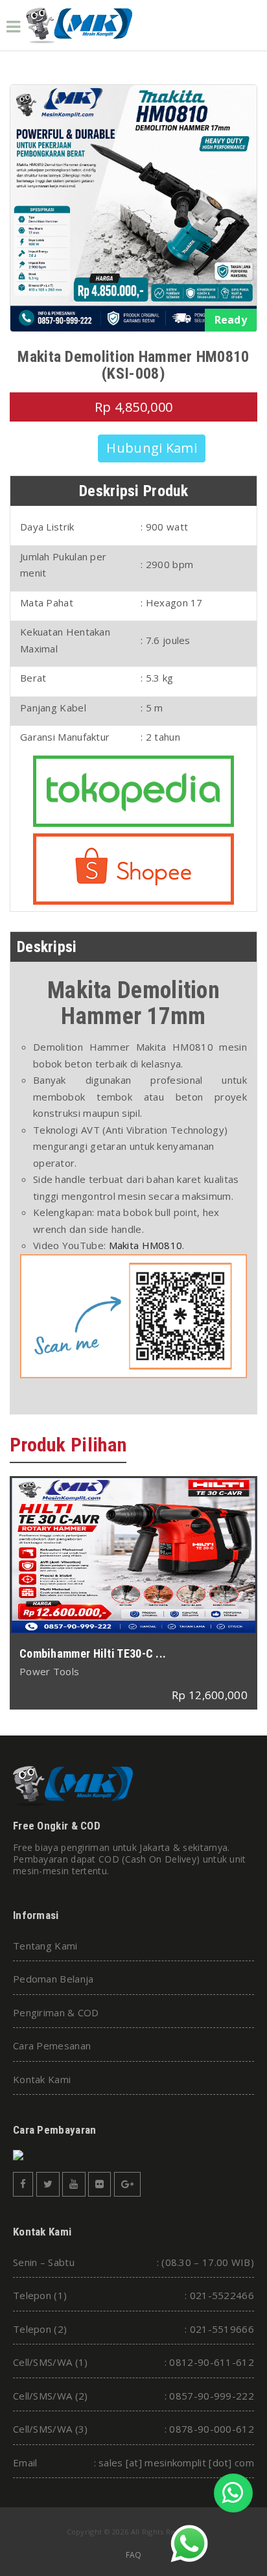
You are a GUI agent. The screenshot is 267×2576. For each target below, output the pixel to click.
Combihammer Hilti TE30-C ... (93, 1653)
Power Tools (49, 1671)
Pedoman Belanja (53, 1979)
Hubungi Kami (152, 448)
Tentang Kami (45, 1946)
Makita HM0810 (146, 1245)
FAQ (134, 2555)
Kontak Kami (42, 2079)
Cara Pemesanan (52, 2045)
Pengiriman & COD (56, 2012)
